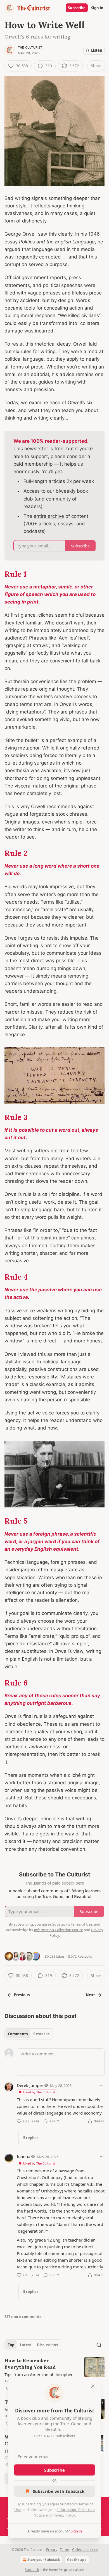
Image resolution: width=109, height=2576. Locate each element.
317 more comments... (25, 2317)
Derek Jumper (30, 2085)
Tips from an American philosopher (39, 2374)
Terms (65, 2550)
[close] (93, 2386)
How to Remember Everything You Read (30, 2364)
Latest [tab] (26, 2345)
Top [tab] (11, 2345)
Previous (22, 1995)
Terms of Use (81, 1924)
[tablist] (29, 2034)
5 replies (31, 2138)
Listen (97, 50)
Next (90, 1995)
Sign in (97, 8)
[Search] (99, 2345)
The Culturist (30, 47)
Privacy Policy (64, 2515)
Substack (32, 2570)
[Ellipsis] (102, 2085)
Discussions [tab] (47, 2345)
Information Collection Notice (58, 1930)
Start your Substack (44, 2560)
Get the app (77, 2560)
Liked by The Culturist (39, 2092)
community (58, 499)
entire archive (49, 516)
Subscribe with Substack (59, 2491)
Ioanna (23, 2156)
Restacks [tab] (41, 2034)
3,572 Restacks (80, 1956)
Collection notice (85, 2550)
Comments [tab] (18, 2034)
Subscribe (77, 8)
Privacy (52, 2550)
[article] (54, 2374)
